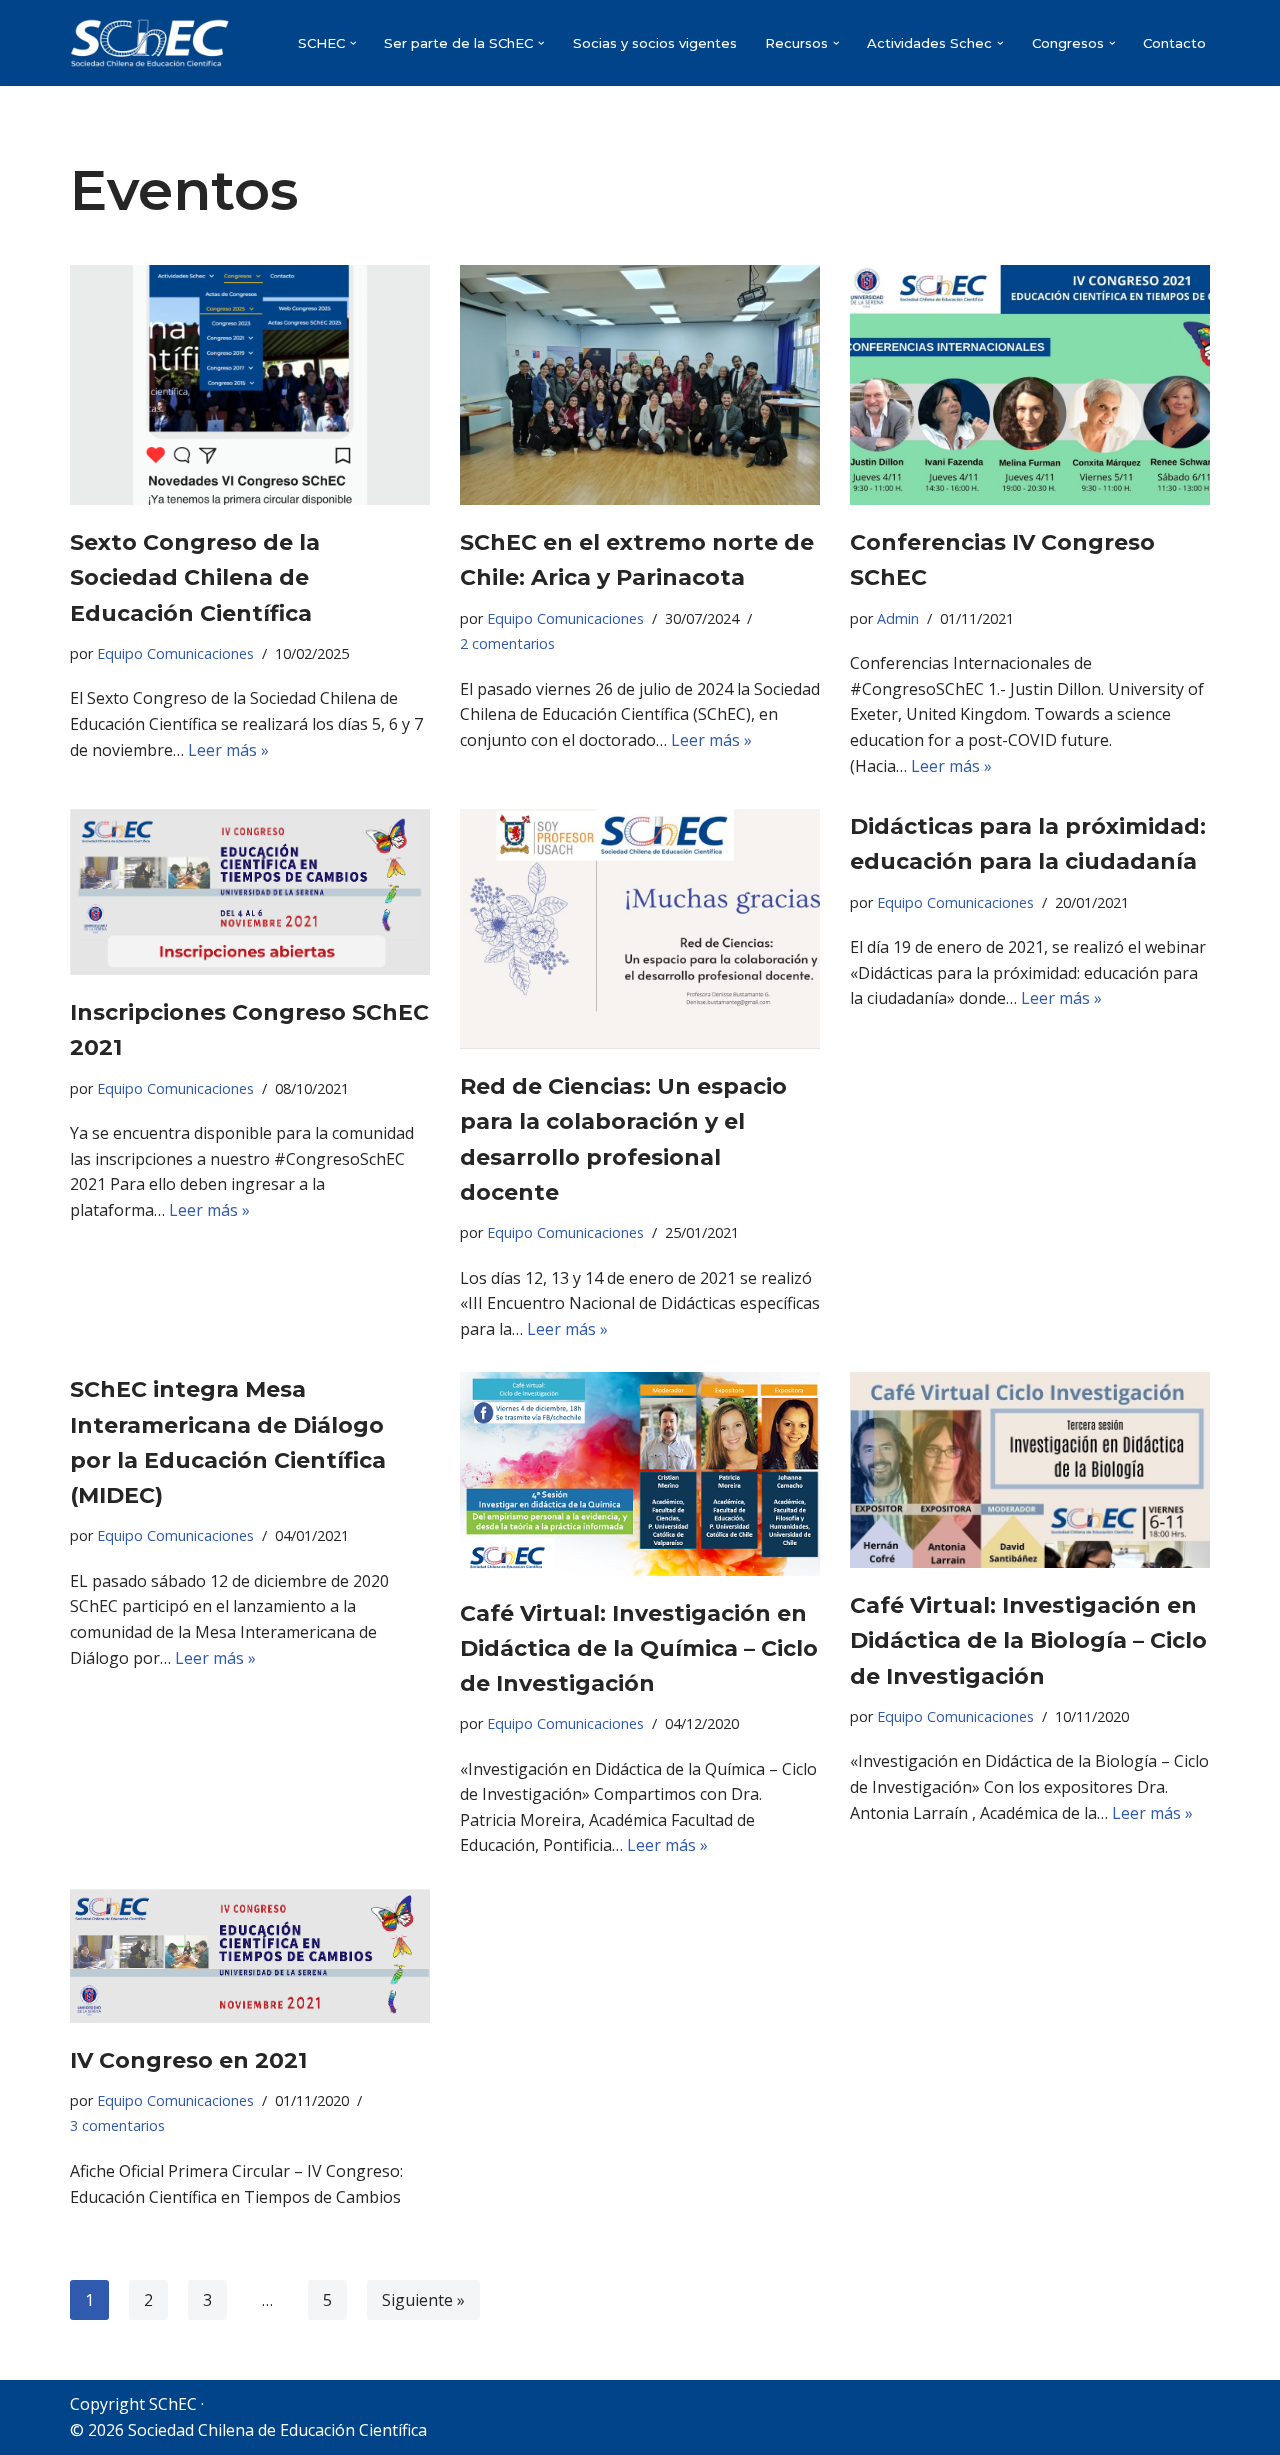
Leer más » (228, 750)
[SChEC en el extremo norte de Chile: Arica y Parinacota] (640, 385)
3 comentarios (117, 2125)
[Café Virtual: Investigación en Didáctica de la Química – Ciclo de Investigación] (640, 1473)
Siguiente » (423, 2300)
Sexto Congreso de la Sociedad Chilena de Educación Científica (195, 577)
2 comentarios (507, 643)
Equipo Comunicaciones (175, 653)
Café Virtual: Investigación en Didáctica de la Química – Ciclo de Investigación (639, 1648)
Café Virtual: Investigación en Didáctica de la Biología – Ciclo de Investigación (1028, 1640)
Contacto (1174, 43)
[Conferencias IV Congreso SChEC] (1030, 385)
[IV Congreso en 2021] (250, 1955)
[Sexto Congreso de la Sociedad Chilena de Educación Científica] (250, 385)
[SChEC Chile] (150, 43)
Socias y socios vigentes (655, 43)
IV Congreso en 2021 (188, 2060)
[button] (353, 43)
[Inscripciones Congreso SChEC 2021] (250, 892)
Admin (898, 618)
